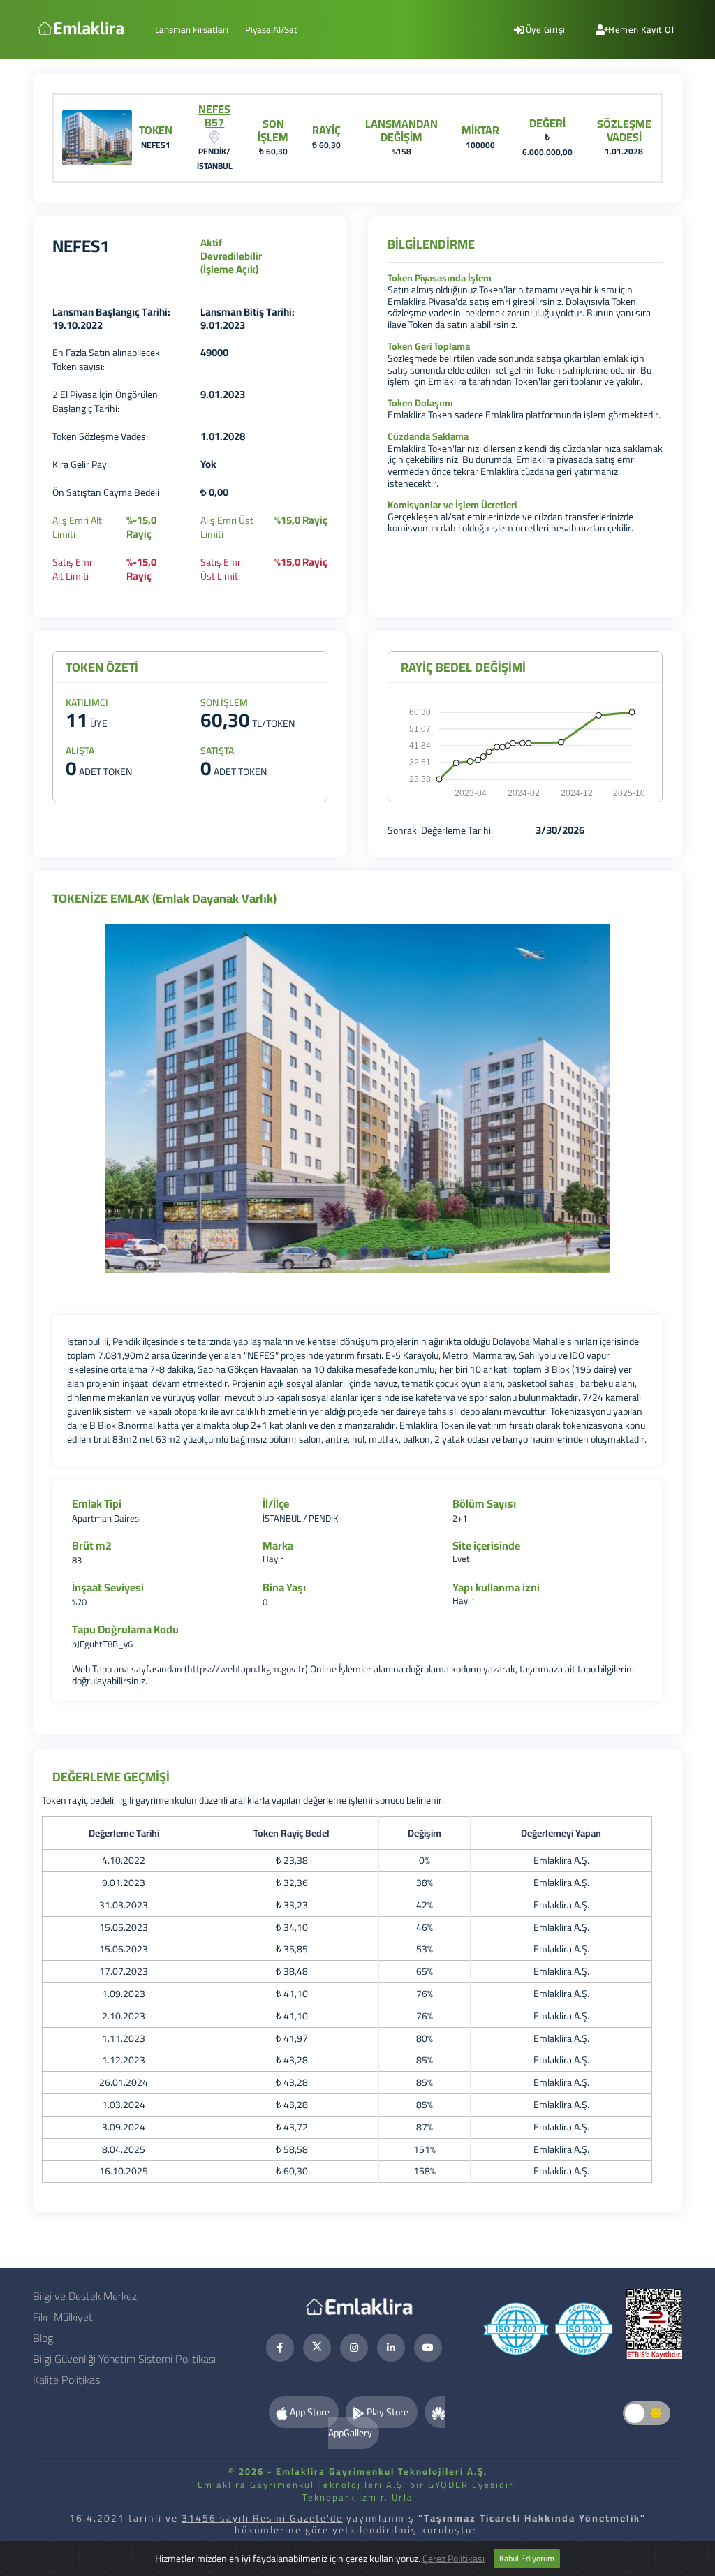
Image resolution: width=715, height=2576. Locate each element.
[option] (357, 1098)
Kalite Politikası (67, 2380)
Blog (43, 2338)
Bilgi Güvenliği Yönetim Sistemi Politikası (124, 2359)
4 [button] (389, 1256)
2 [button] (347, 1256)
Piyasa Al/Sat (271, 29)
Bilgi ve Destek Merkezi (86, 2296)
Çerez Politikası (454, 2558)
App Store (310, 2412)
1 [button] (326, 1256)
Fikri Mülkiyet (63, 2317)
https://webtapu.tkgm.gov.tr (246, 1669)
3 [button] (368, 1256)
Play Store (388, 2412)
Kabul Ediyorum (527, 2558)
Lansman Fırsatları (192, 29)
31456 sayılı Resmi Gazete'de (262, 2518)
